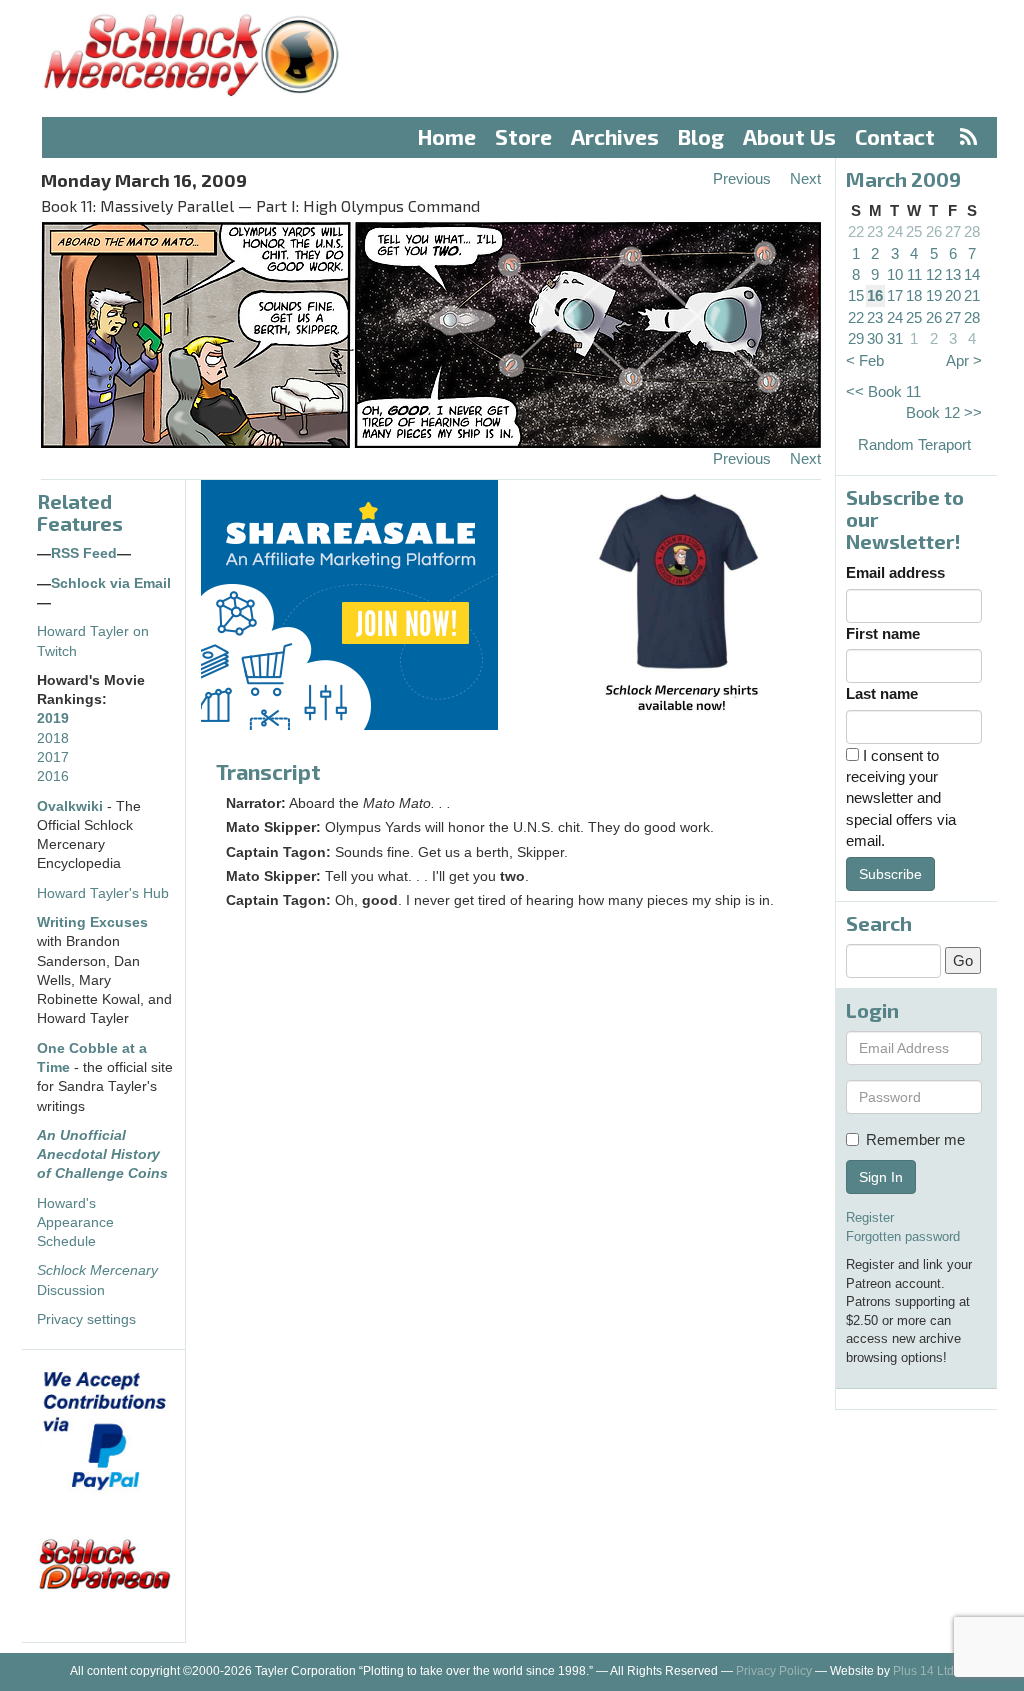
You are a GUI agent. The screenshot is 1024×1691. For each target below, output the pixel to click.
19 (934, 295)
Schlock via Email (111, 583)
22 (856, 231)
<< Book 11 (883, 391)
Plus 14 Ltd (923, 1671)
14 (972, 274)
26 (934, 231)
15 (856, 295)
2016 (53, 776)
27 (953, 231)
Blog (701, 136)
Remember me (915, 1139)
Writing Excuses (92, 922)
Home (447, 136)
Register (870, 1217)
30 (875, 338)
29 (856, 338)
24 (895, 231)
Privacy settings (86, 1319)
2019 (53, 718)
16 (875, 295)
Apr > (964, 360)
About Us (789, 136)
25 (914, 231)
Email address (895, 572)
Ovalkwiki (72, 806)
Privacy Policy (774, 1671)
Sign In (881, 1177)
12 (934, 274)
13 (953, 274)
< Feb (865, 360)
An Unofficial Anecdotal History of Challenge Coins (102, 1155)
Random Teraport (914, 444)
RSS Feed (84, 553)
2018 (53, 738)
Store (523, 136)
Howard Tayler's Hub (103, 893)
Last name (882, 693)
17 (895, 295)
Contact (895, 136)
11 (914, 274)
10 (895, 274)
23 (875, 231)
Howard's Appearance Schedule (75, 1223)
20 (953, 295)
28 (972, 231)
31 (895, 338)
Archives (615, 136)
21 (972, 295)
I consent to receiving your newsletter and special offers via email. (901, 798)
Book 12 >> (944, 412)
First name (883, 633)
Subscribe (890, 874)
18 (914, 295)
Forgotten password (903, 1236)
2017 (53, 757)
